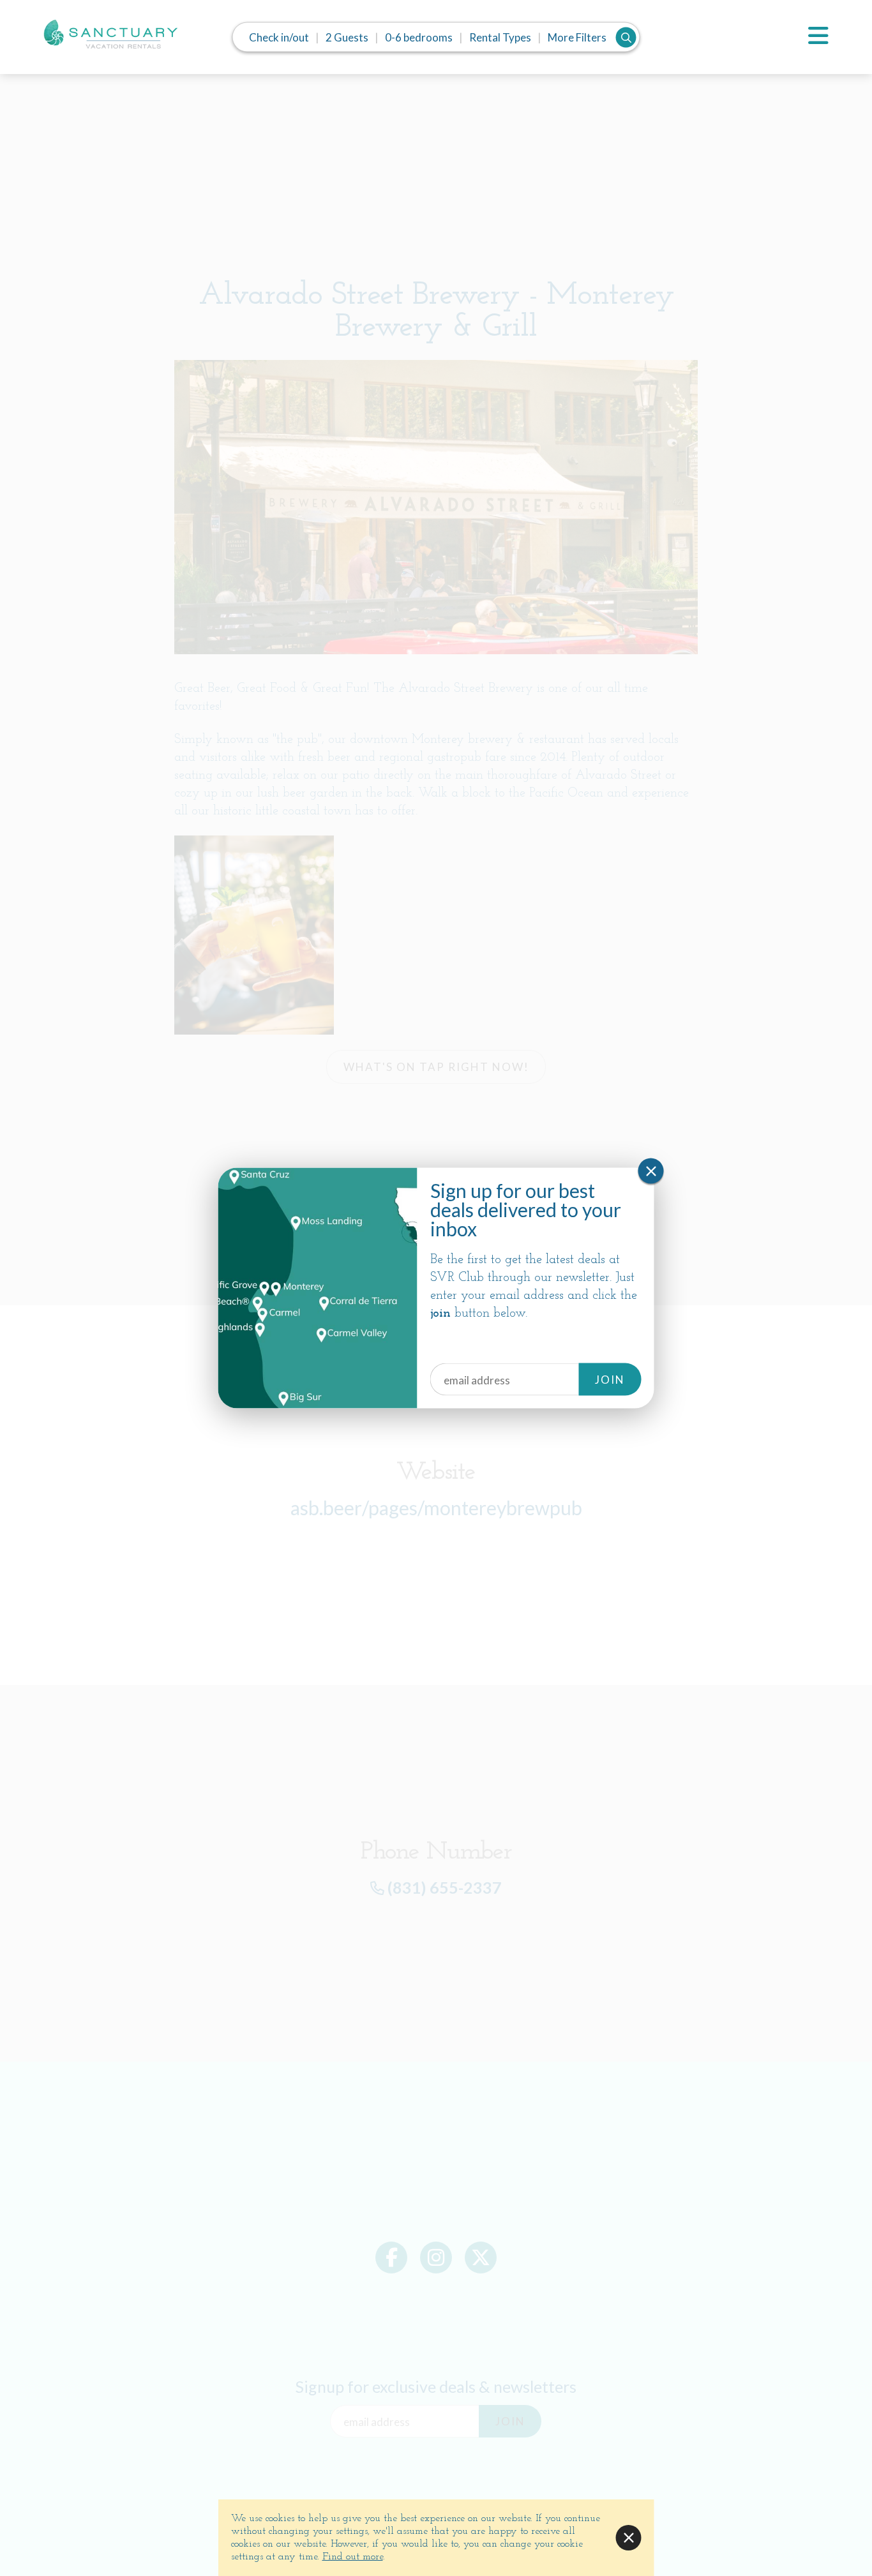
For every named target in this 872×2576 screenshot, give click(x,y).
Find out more (353, 2557)
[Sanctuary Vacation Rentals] (110, 40)
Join (610, 1380)
